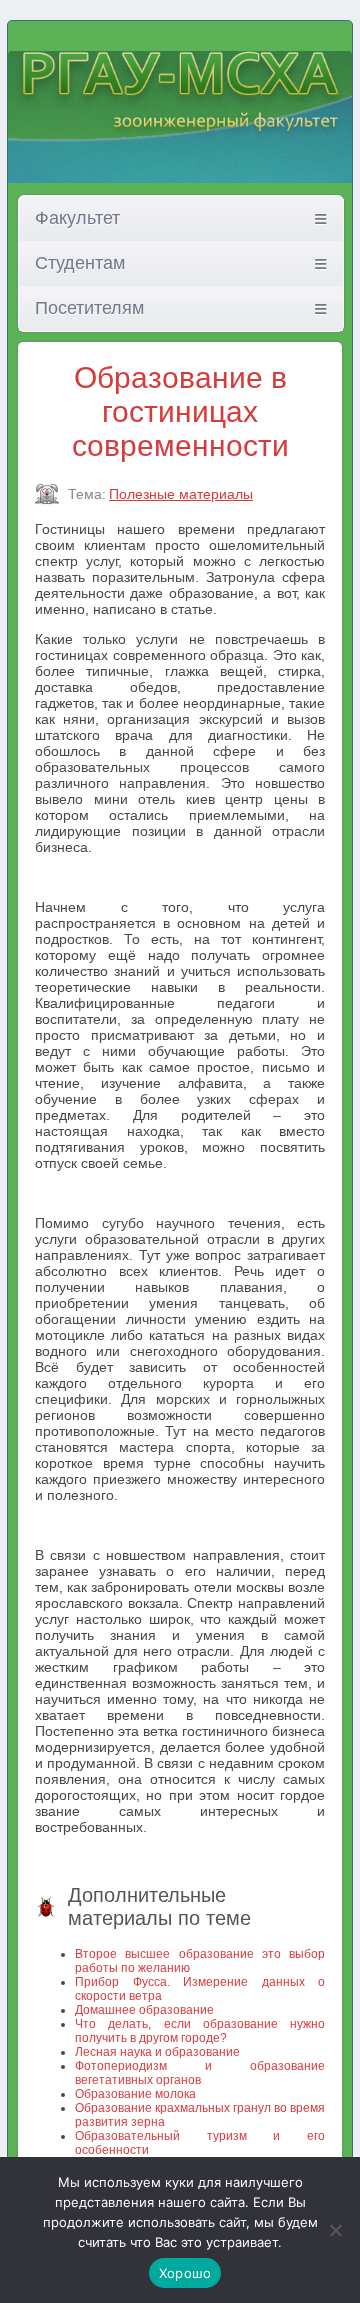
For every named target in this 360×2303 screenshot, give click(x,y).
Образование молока (135, 2094)
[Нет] (335, 2230)
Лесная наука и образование (157, 2052)
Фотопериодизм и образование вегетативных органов (200, 2073)
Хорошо (185, 2273)
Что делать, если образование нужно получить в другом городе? (200, 2031)
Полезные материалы (181, 494)
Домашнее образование (144, 2010)
